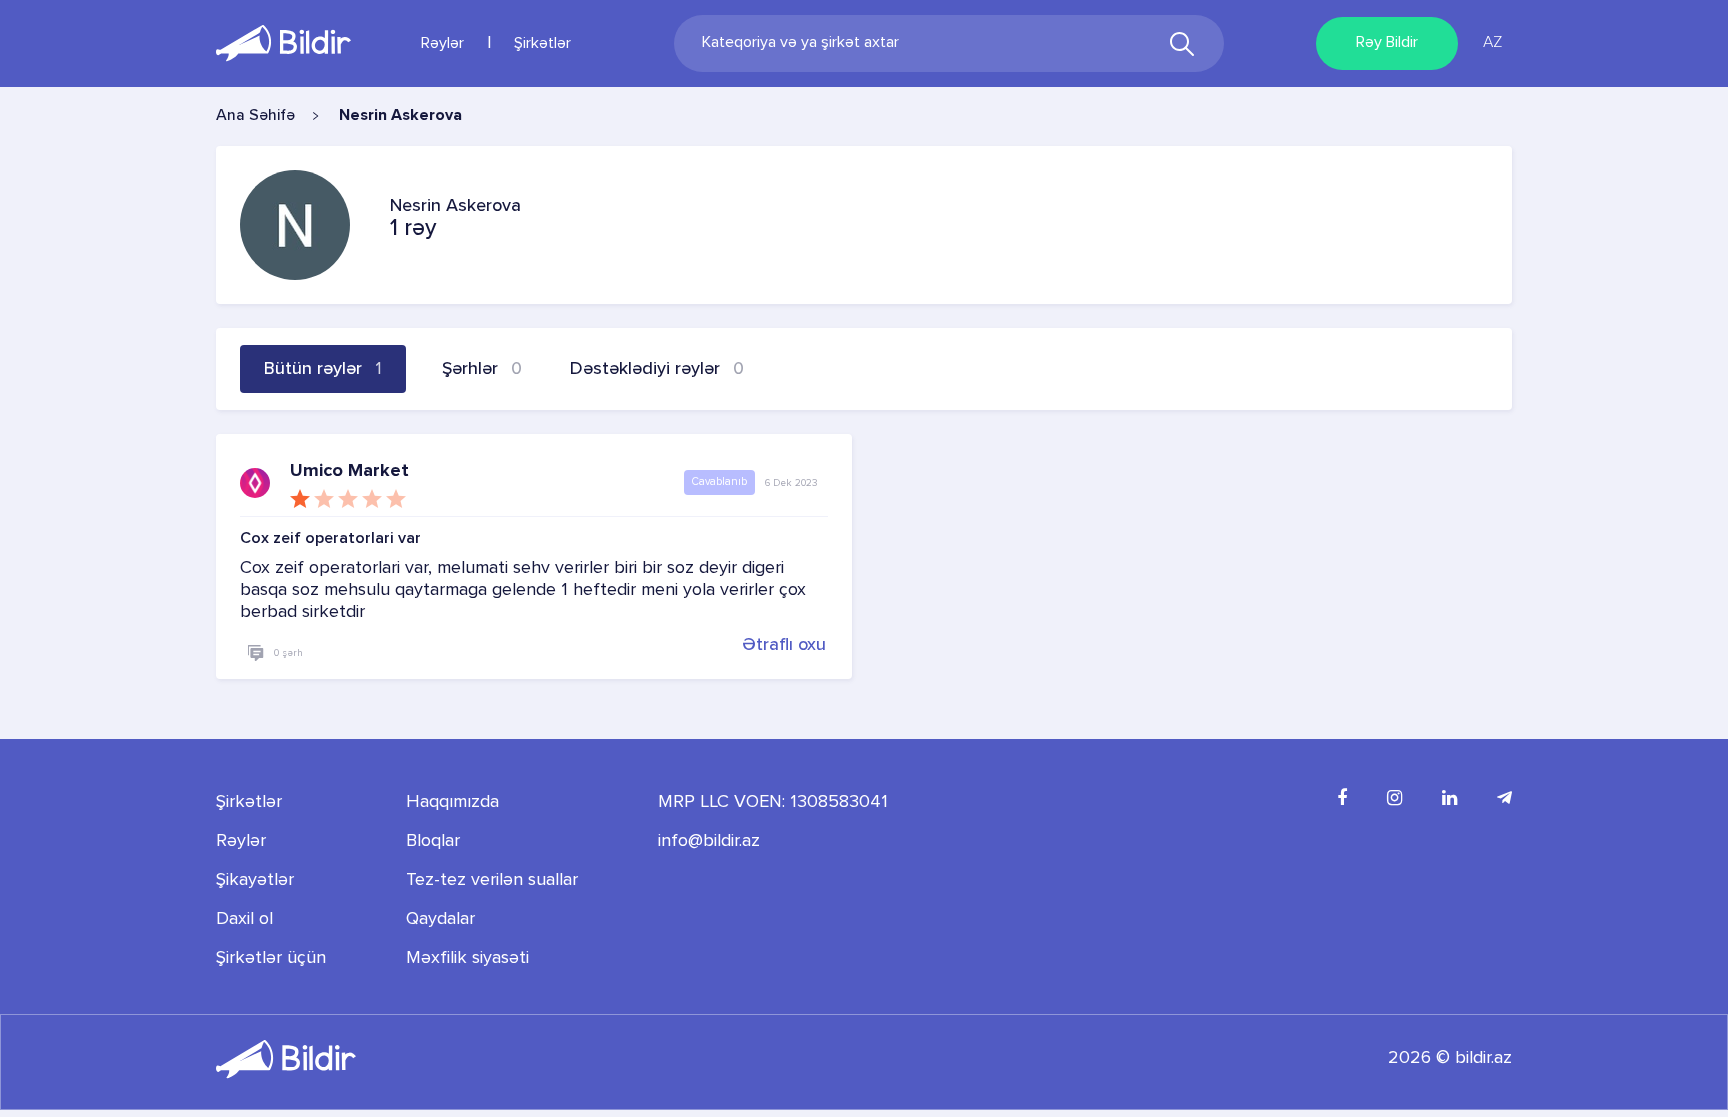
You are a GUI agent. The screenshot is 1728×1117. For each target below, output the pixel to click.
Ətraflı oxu (784, 644)
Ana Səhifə (255, 116)
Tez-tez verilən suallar (492, 880)
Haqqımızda (452, 802)
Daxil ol (244, 919)
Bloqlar (433, 841)
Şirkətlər (542, 44)
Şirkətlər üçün (271, 958)
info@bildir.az (709, 841)
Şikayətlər (255, 880)
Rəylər (442, 44)
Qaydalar (440, 919)
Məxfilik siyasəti (467, 958)
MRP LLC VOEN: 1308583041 (773, 802)
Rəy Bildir (1387, 43)
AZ (1492, 43)
